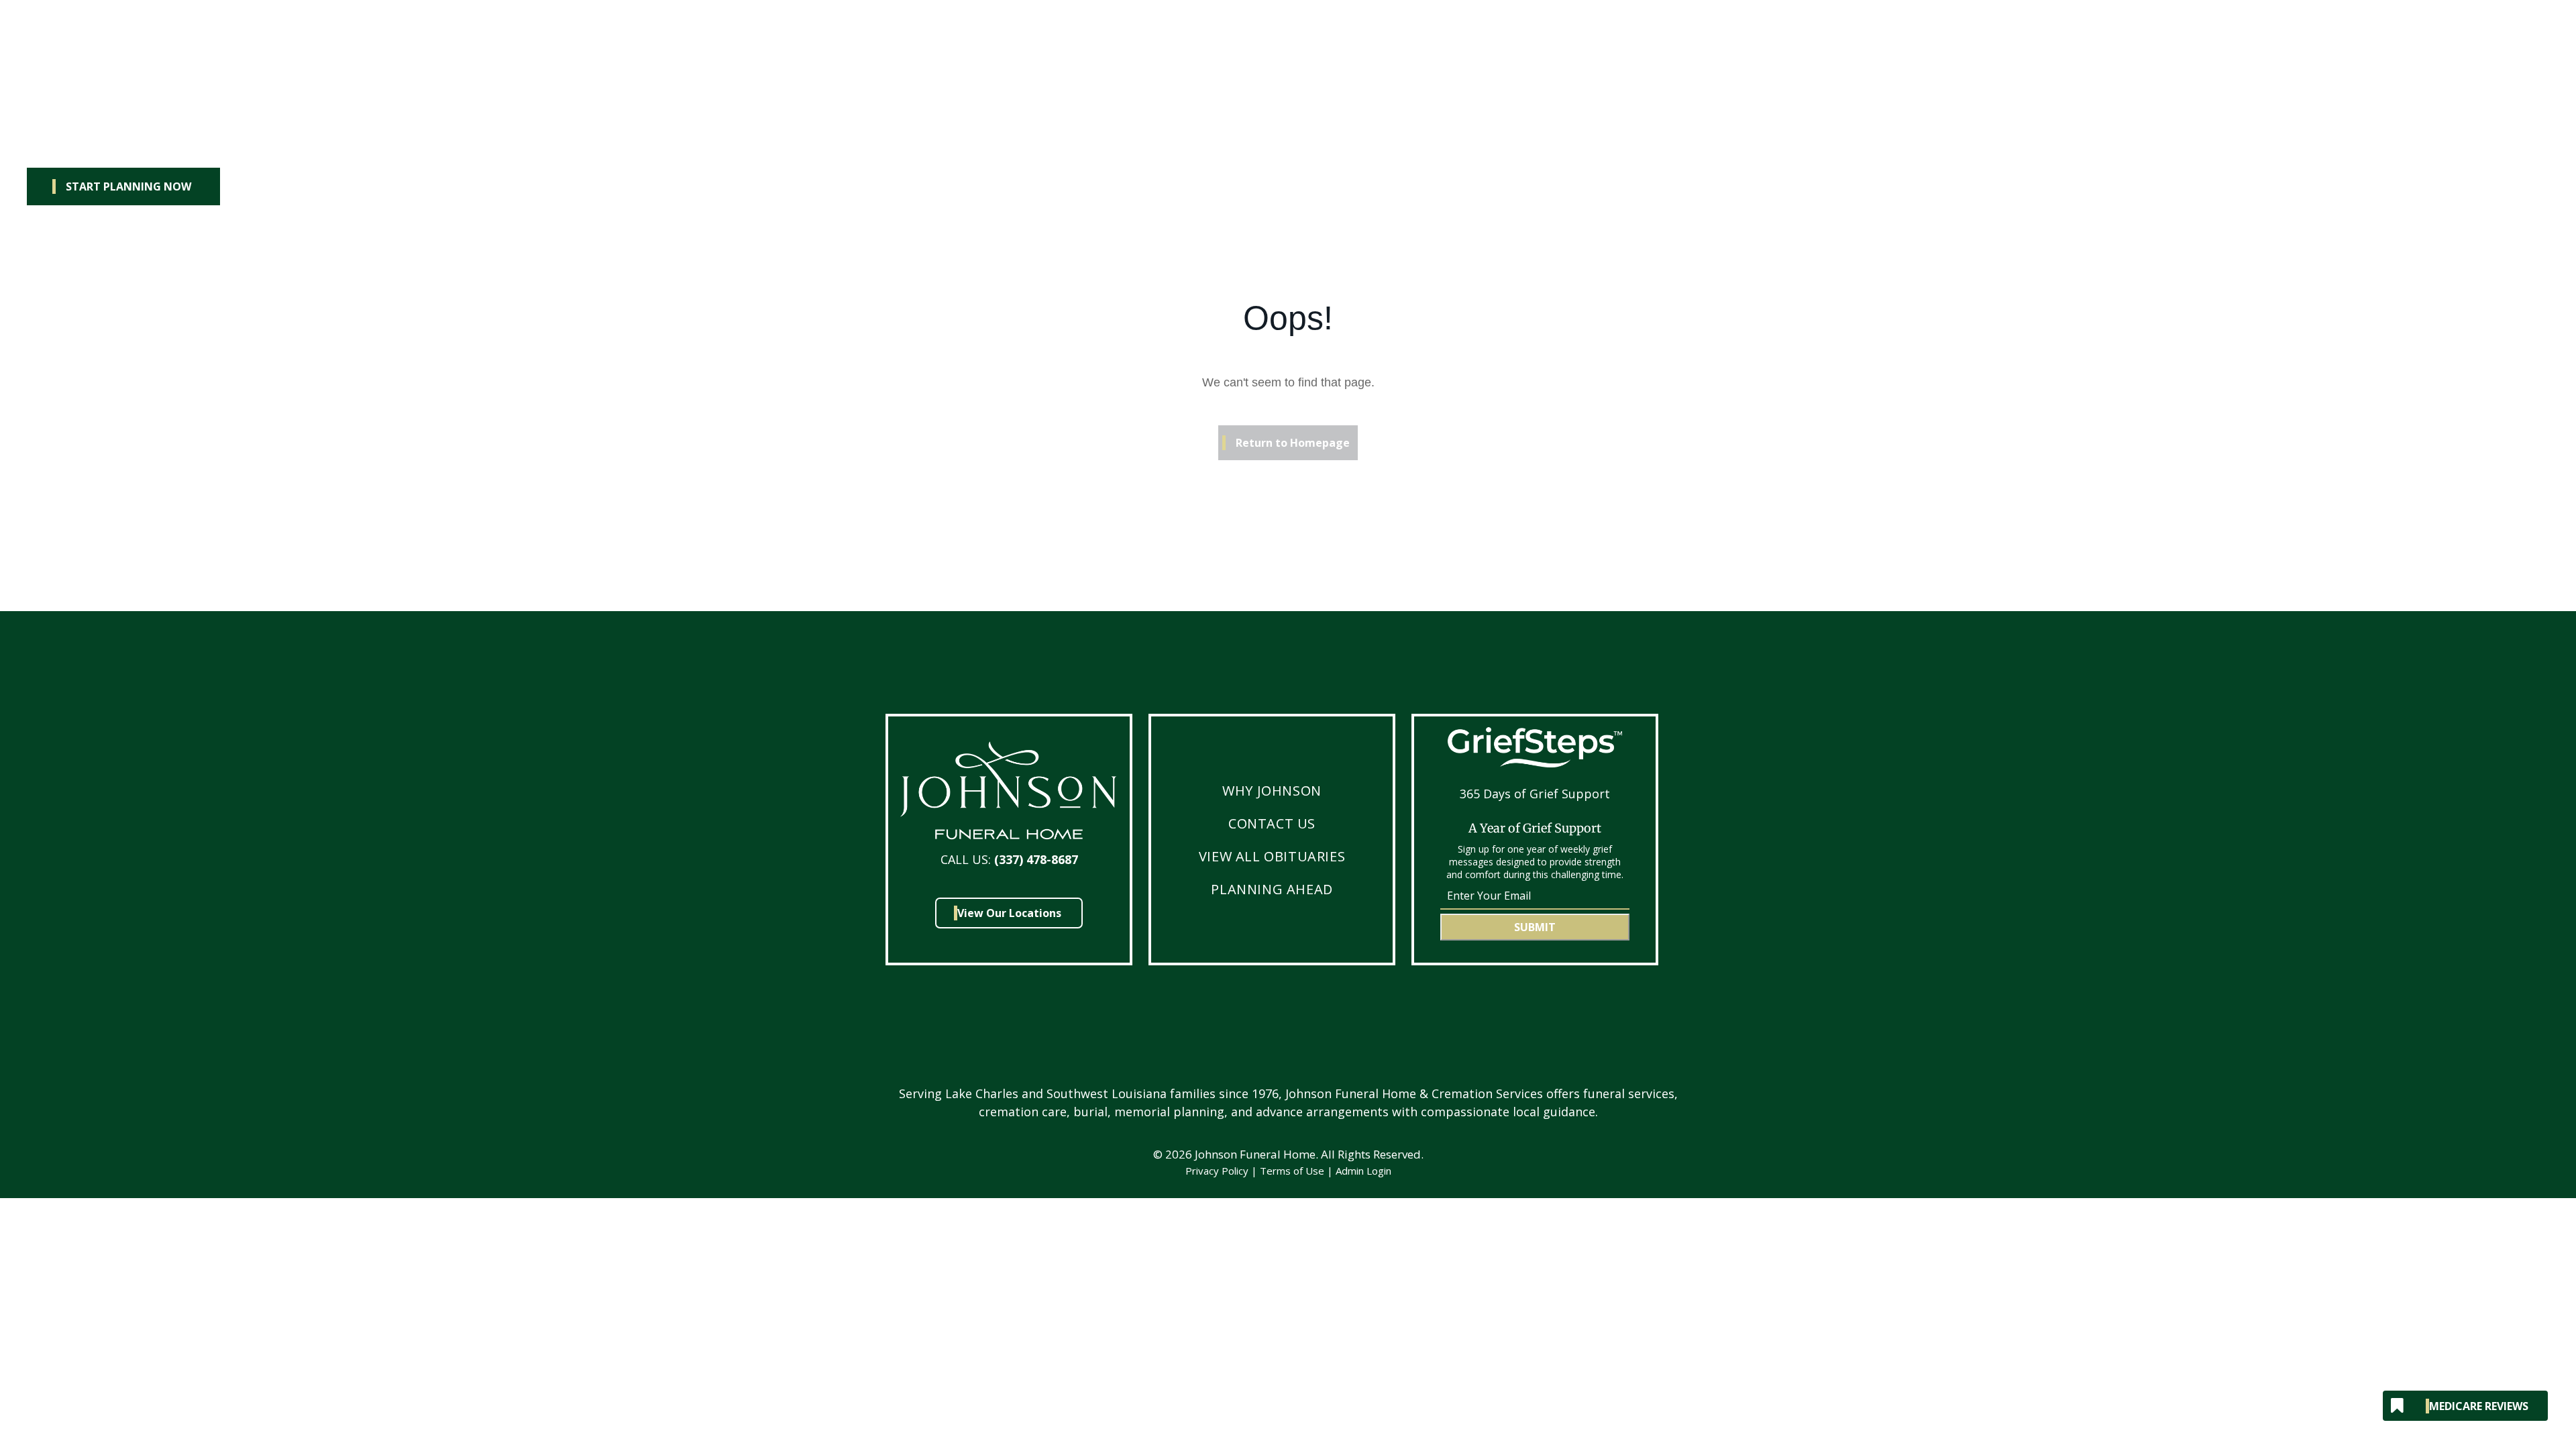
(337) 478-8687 (1036, 859)
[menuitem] (1272, 791)
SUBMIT (1535, 927)
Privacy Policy (1217, 1171)
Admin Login (1363, 1171)
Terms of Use (1292, 1171)
